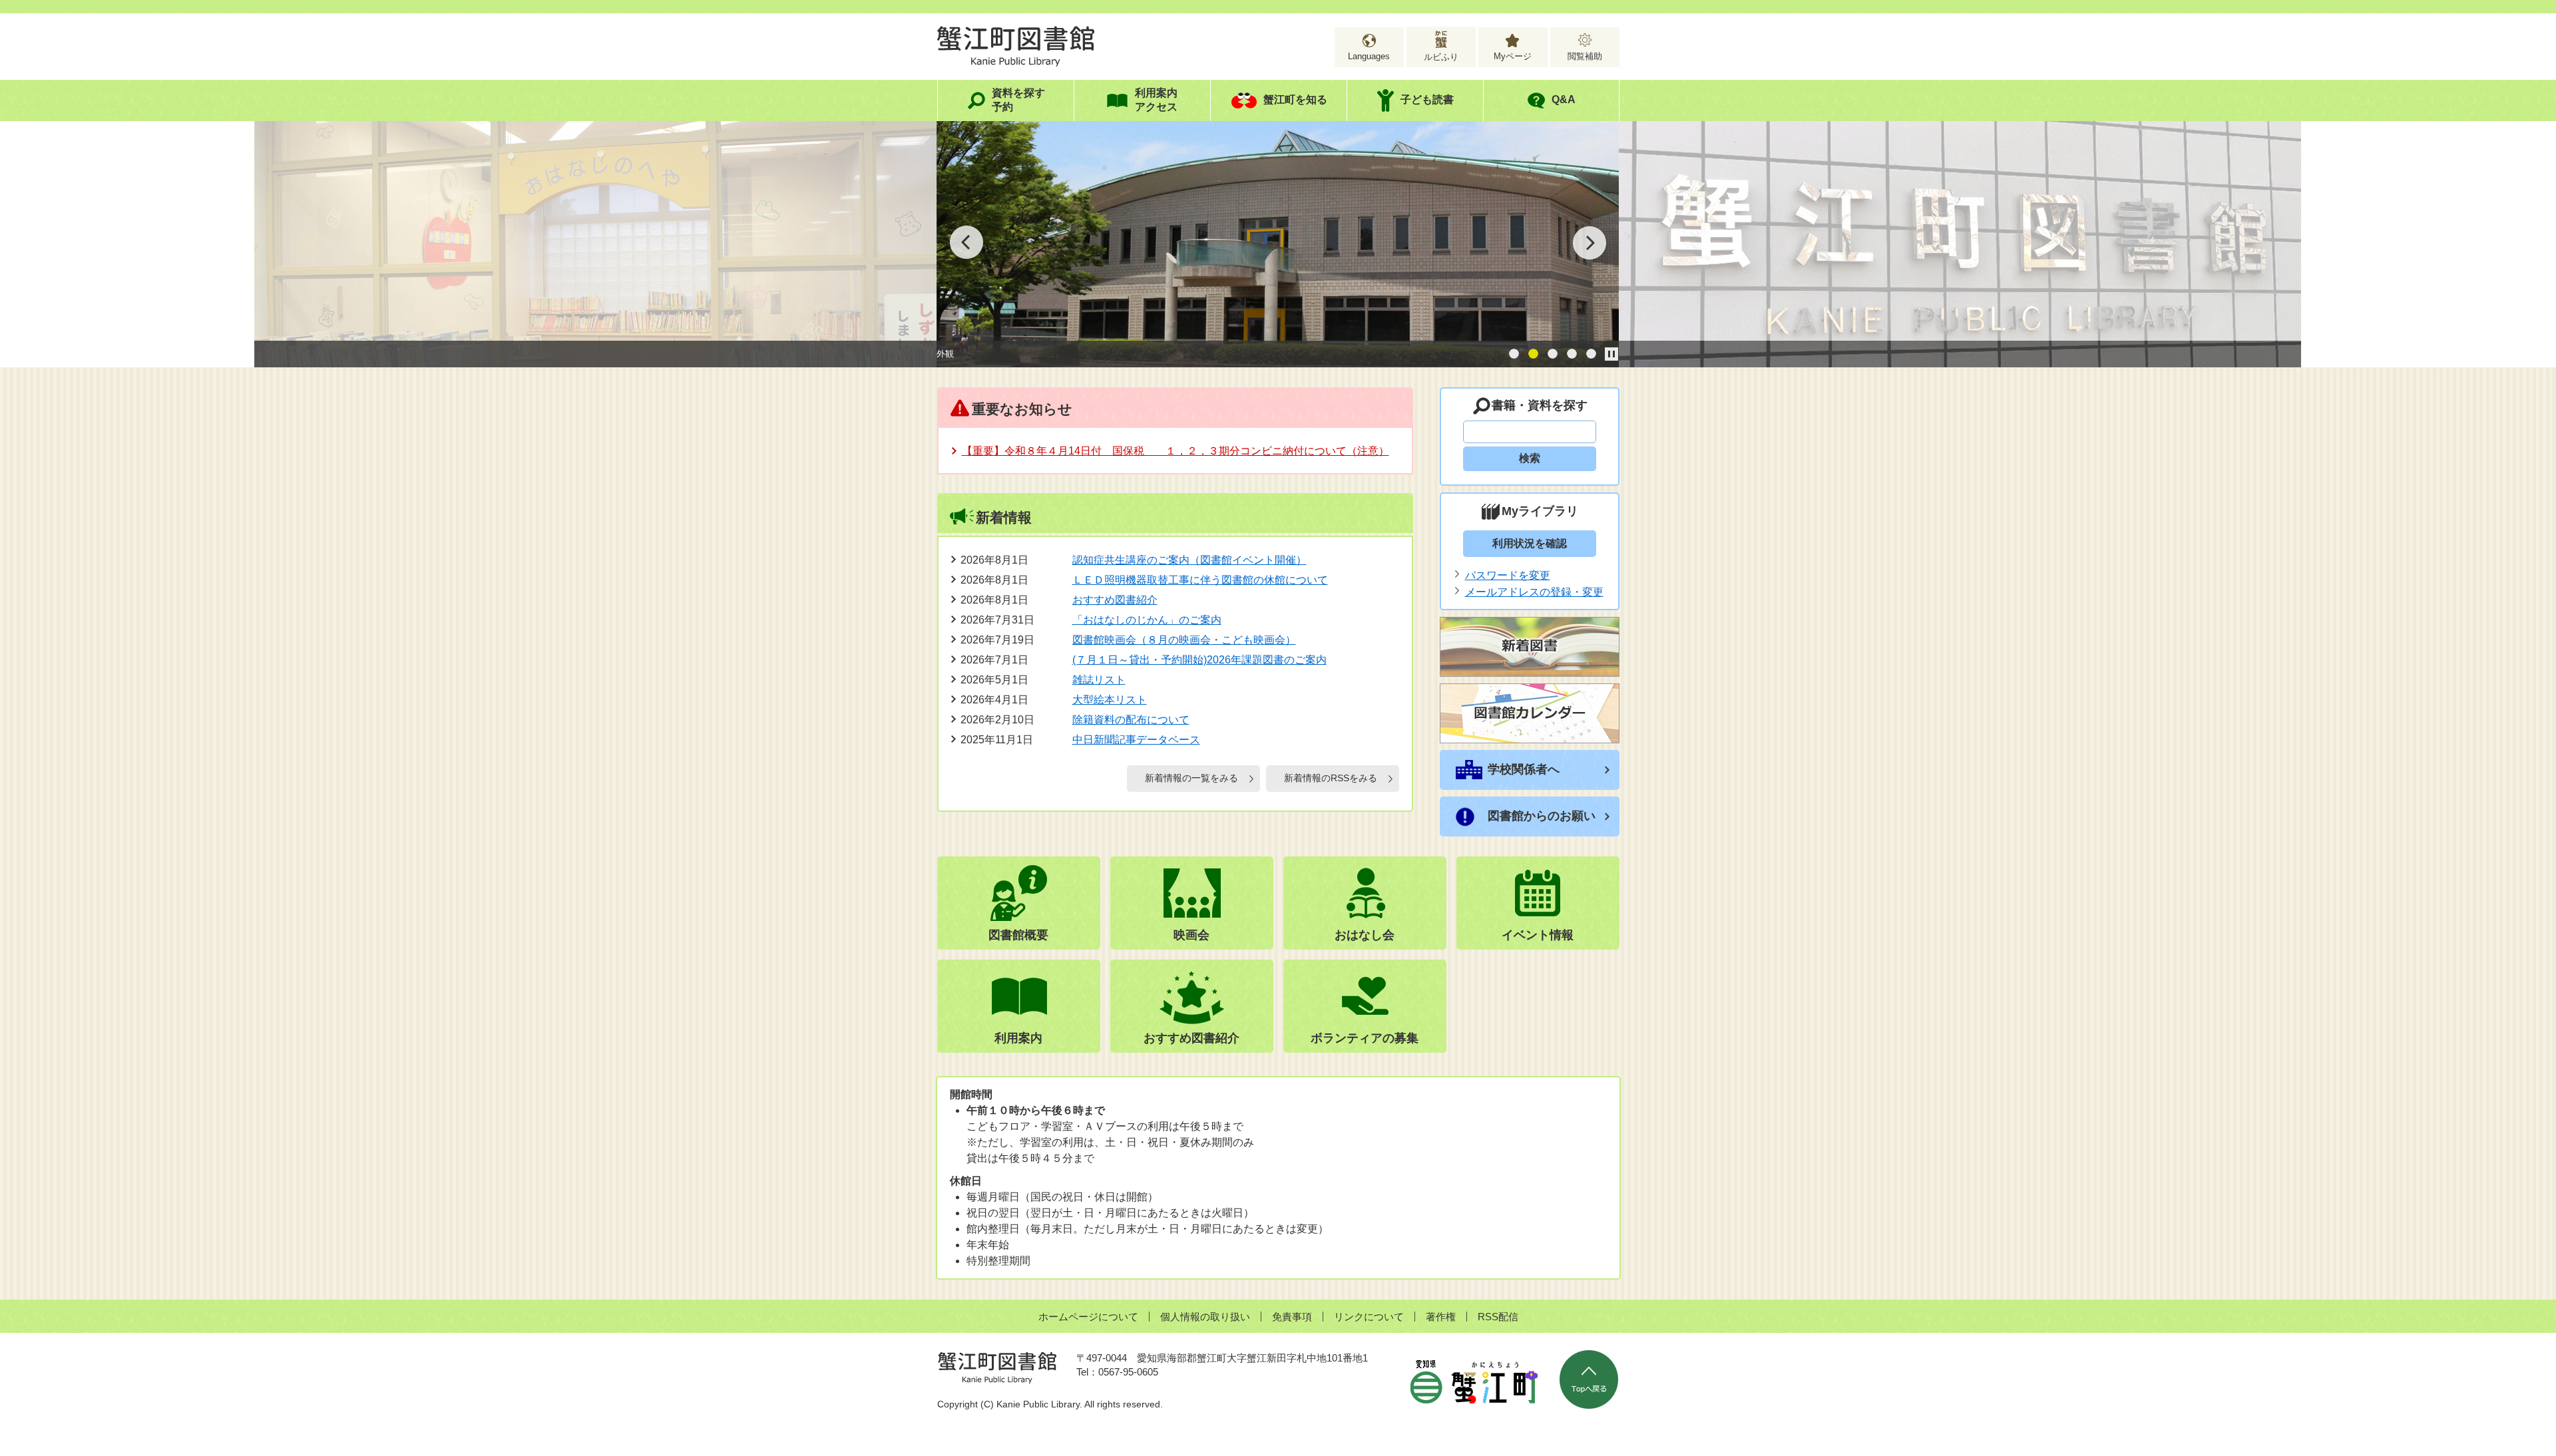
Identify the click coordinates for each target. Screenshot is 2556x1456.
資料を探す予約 (1018, 100)
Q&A (1564, 99)
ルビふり (1441, 57)
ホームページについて (1088, 1317)
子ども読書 (1427, 99)
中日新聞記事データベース (1136, 740)
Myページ (1513, 56)
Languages (1369, 56)
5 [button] (1591, 354)
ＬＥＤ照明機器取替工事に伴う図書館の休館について (1200, 580)
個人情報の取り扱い (1205, 1317)
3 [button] (1553, 354)
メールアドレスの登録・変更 (1534, 592)
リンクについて (1369, 1317)
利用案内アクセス (1156, 100)
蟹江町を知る (1295, 99)
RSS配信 (1498, 1317)
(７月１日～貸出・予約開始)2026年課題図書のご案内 (1199, 660)
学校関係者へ (1524, 769)
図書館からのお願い (1542, 816)
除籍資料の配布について (1131, 720)
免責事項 (1292, 1317)
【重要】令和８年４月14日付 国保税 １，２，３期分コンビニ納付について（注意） (1175, 451)
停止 (1611, 354)
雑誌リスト (1099, 680)
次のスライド (1590, 242)
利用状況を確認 (1530, 543)
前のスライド (966, 242)
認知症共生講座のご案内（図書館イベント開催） (1189, 560)
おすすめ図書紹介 (1115, 600)
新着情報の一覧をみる (1191, 778)
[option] (595, 248)
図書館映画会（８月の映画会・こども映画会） (1184, 640)
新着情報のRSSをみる (1331, 778)
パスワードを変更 (1508, 575)
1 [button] (1514, 354)
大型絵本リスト (1110, 700)
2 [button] (1533, 354)
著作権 (1441, 1317)
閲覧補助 (1585, 56)
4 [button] (1572, 354)
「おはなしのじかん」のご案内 (1147, 620)
